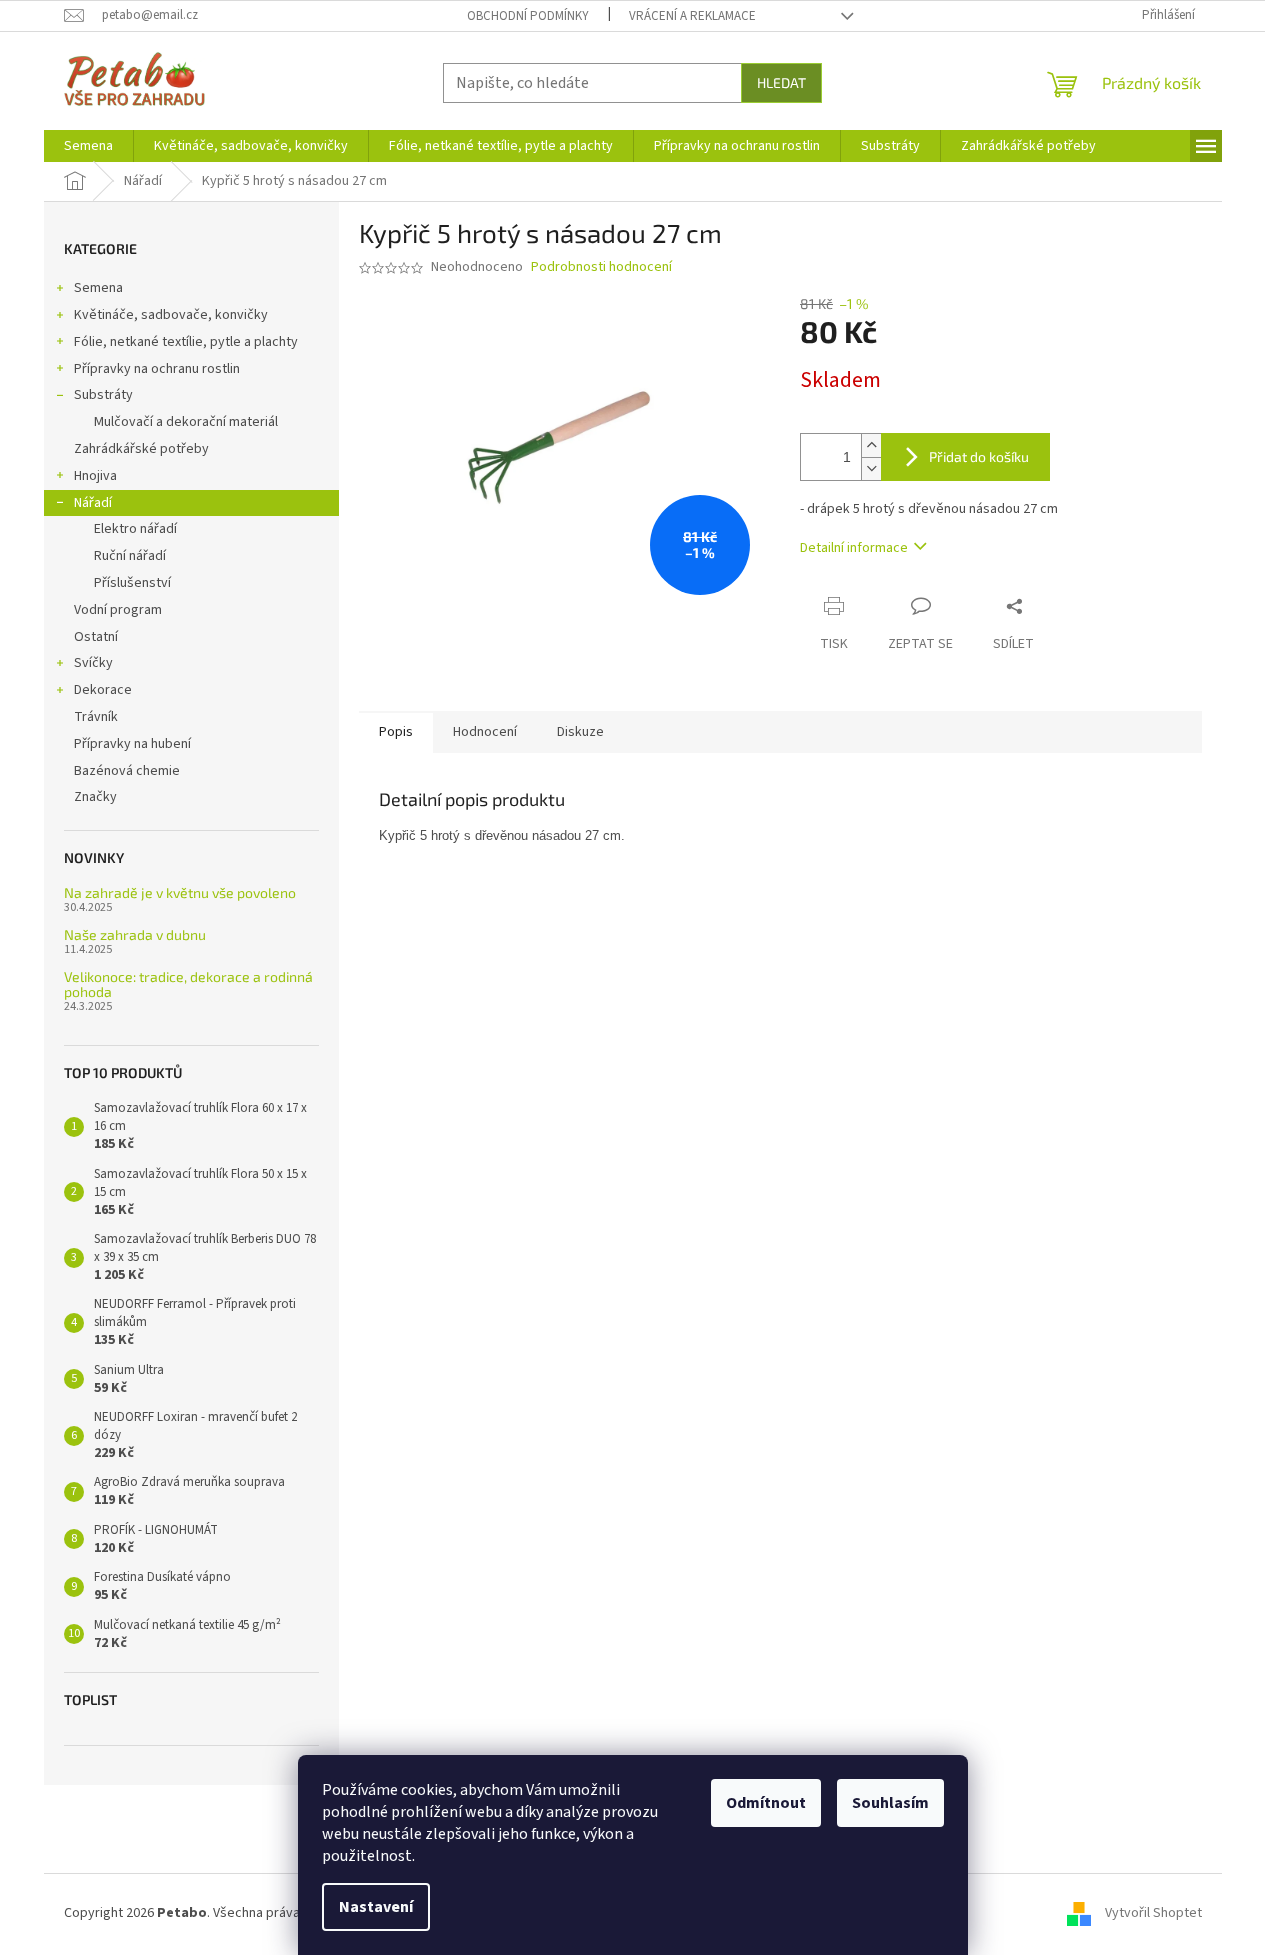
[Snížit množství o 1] (871, 468)
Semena (98, 288)
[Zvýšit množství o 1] (871, 445)
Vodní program (118, 610)
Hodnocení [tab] (485, 732)
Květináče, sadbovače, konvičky (171, 315)
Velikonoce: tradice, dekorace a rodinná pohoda (188, 984)
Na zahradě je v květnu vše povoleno (180, 892)
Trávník (96, 717)
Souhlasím (890, 1803)
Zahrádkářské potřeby (141, 449)
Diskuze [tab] (580, 732)
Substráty (103, 395)
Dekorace (103, 690)
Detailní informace (854, 548)
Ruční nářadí (130, 556)
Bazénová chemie (127, 771)
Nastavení (376, 1907)
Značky (95, 797)
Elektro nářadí (135, 529)
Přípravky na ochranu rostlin (157, 369)
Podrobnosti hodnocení (601, 267)
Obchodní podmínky (528, 16)
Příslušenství (132, 583)
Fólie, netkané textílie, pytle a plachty (186, 342)
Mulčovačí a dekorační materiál (186, 422)
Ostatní (96, 637)
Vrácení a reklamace (692, 16)
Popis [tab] (396, 732)
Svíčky (93, 663)
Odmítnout (766, 1803)
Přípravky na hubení (132, 744)
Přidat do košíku (979, 456)
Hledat (781, 82)
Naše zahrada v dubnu (135, 934)
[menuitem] (88, 146)
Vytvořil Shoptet (1153, 1914)
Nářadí (93, 503)
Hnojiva (95, 476)
